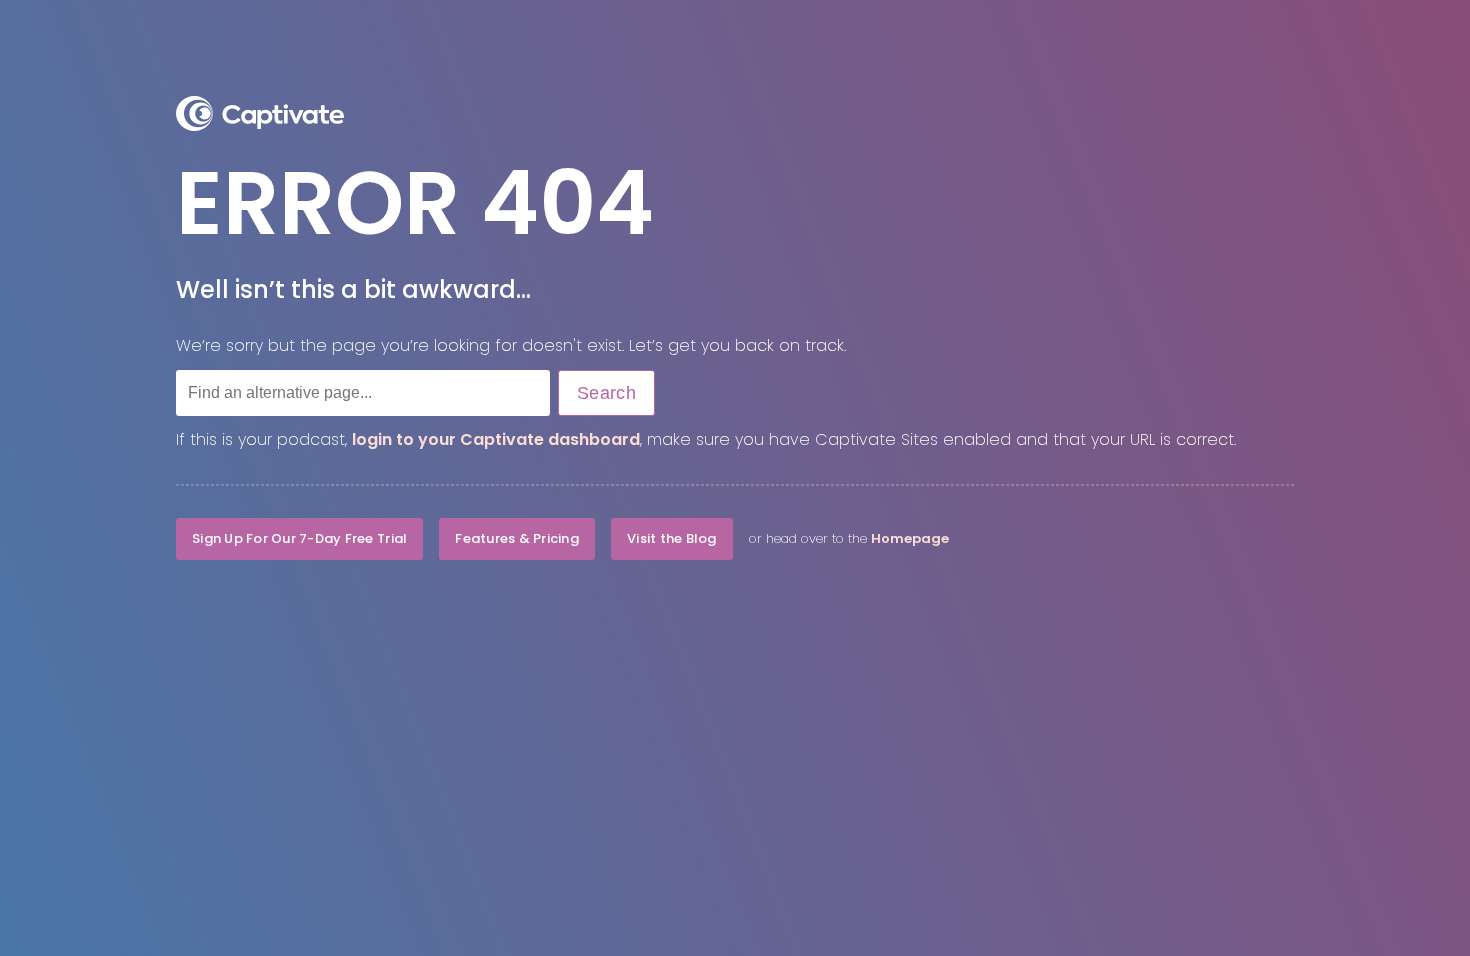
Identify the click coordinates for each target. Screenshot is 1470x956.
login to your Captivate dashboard (496, 439)
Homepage (910, 538)
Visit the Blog (672, 538)
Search (606, 393)
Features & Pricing (517, 538)
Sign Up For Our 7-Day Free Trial (299, 538)
